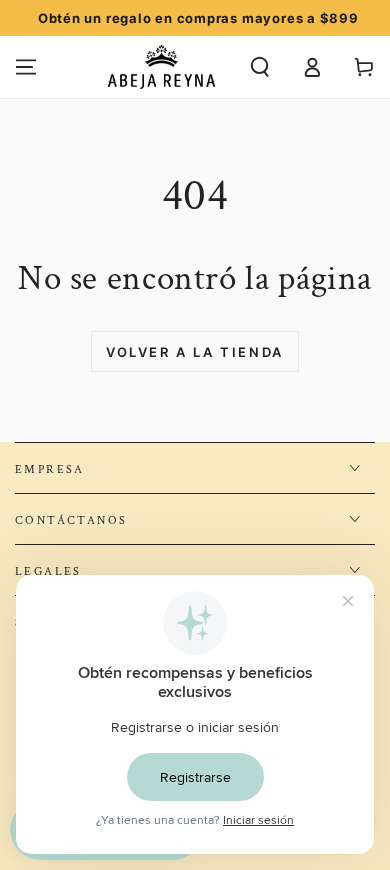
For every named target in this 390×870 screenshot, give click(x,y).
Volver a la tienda (195, 352)
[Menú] (26, 67)
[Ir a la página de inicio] (161, 67)
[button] (260, 67)
